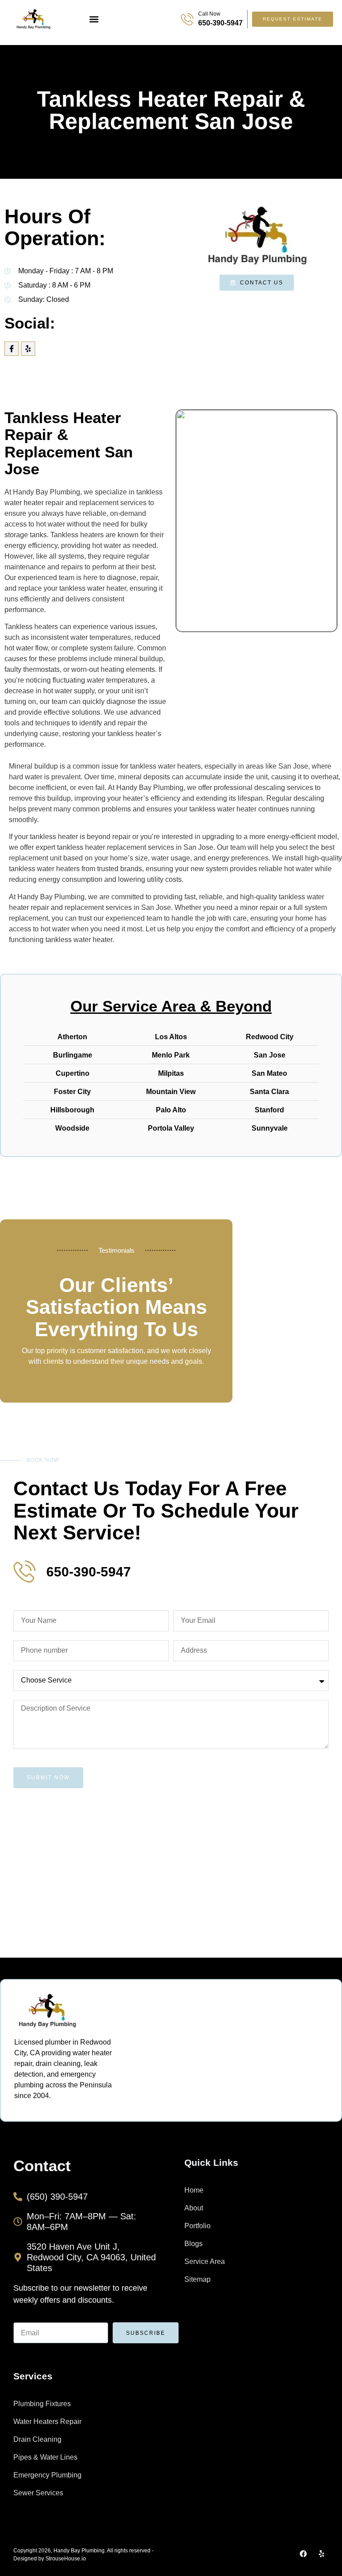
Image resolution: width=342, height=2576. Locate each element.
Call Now (209, 14)
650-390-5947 (220, 23)
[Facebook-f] (12, 349)
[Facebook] (303, 2554)
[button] (94, 19)
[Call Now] (187, 19)
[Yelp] (28, 349)
